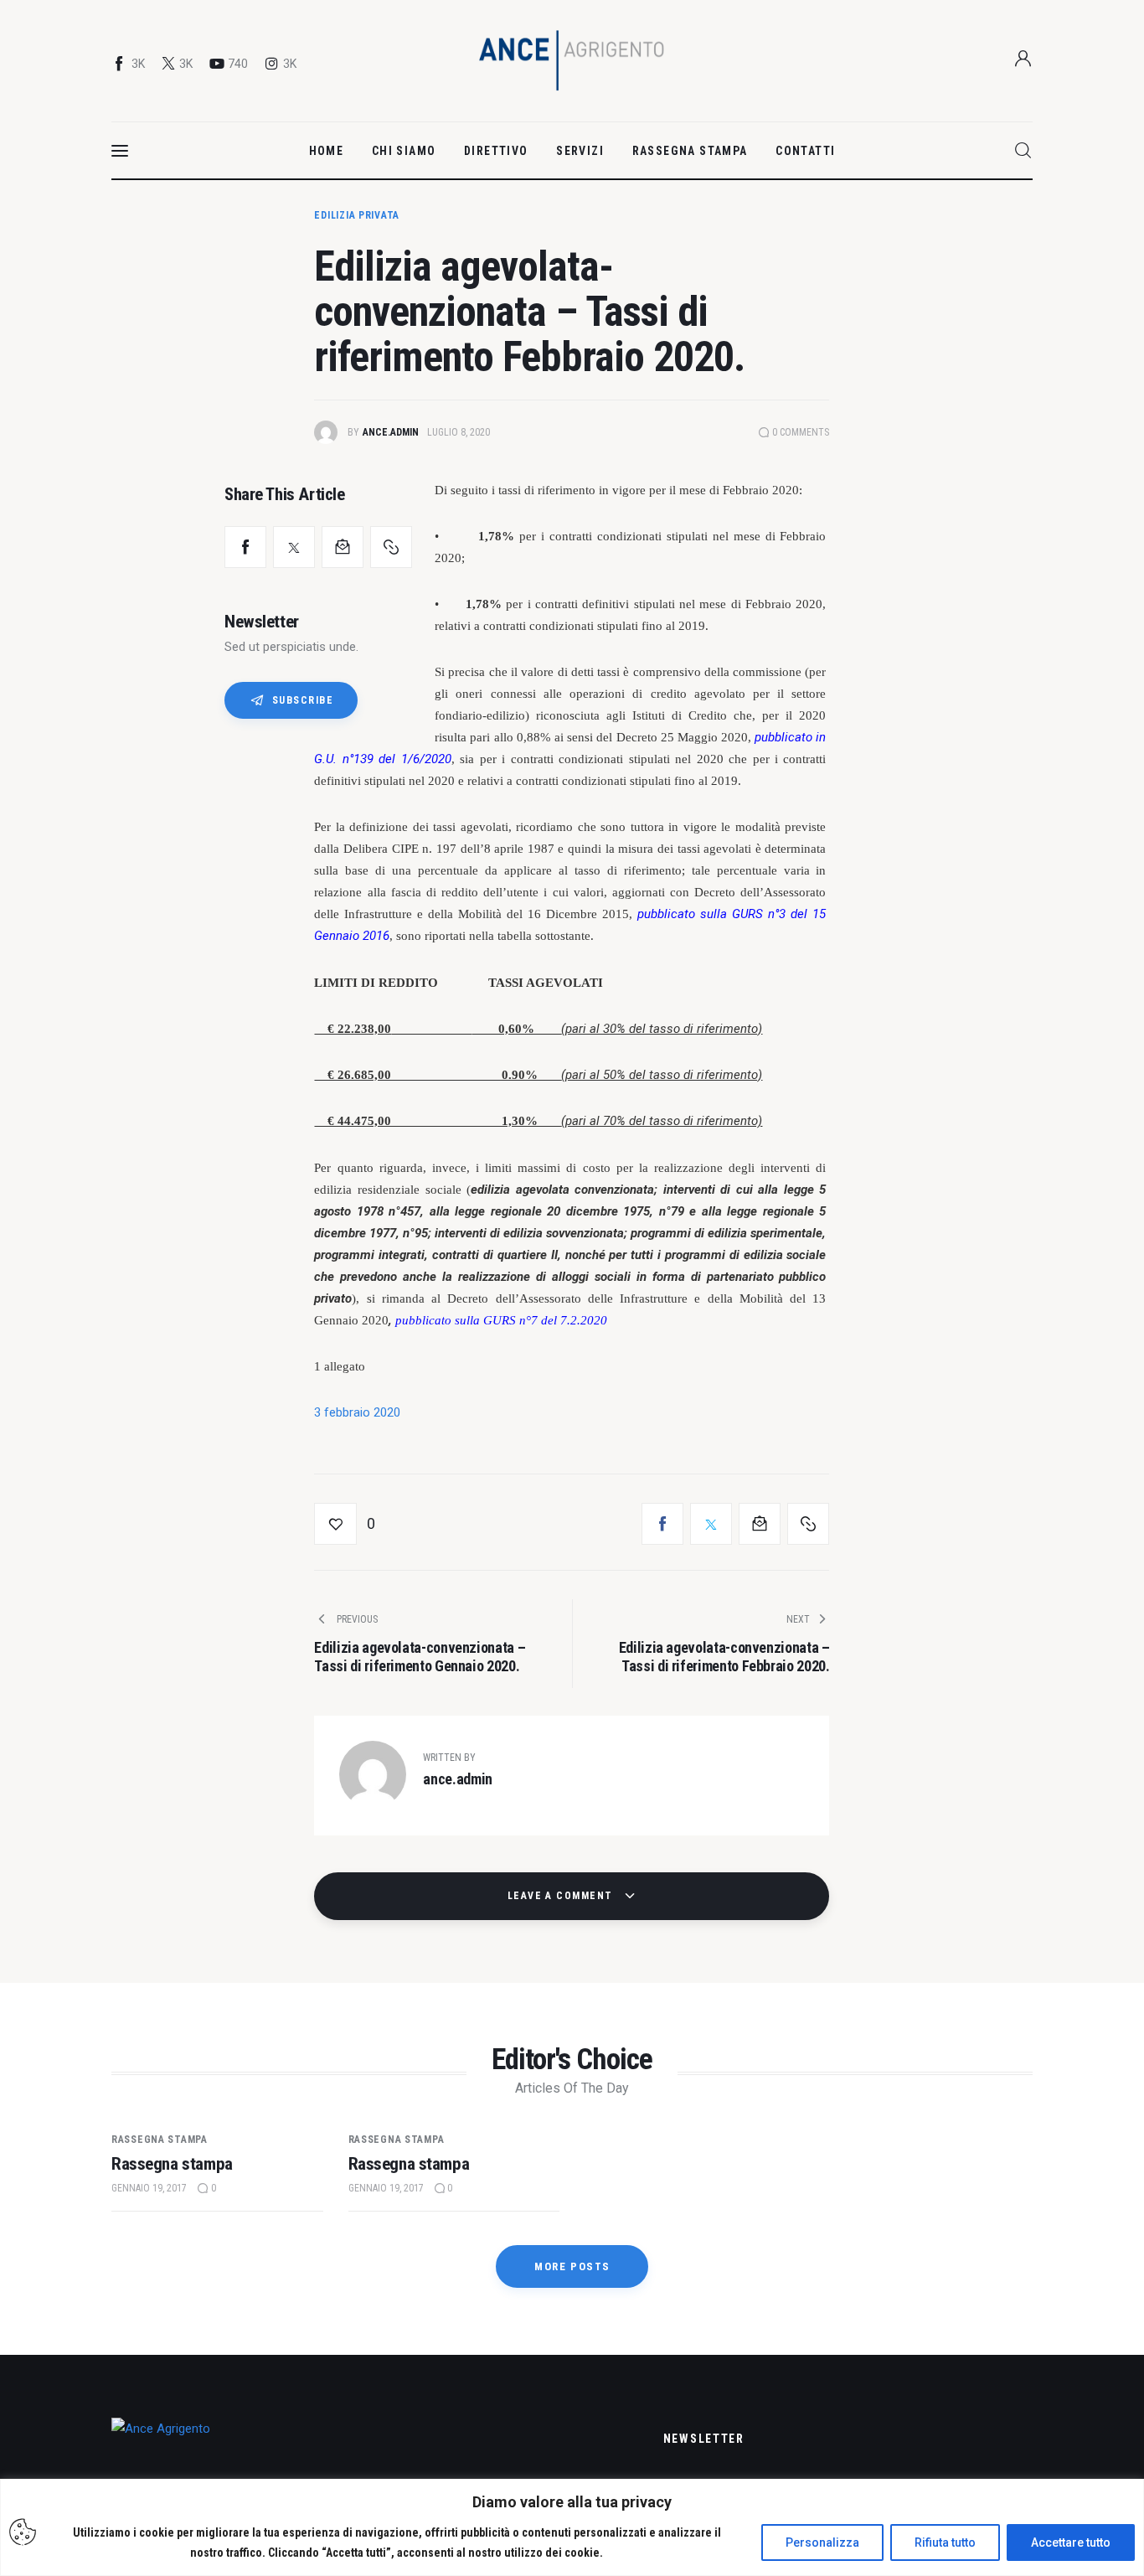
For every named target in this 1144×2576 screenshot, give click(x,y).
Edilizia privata (357, 215)
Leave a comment (562, 1896)
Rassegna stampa (160, 2140)
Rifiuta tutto (945, 2542)
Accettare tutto (1071, 2542)
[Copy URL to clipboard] (391, 547)
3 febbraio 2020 (357, 1412)
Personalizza (822, 2542)
